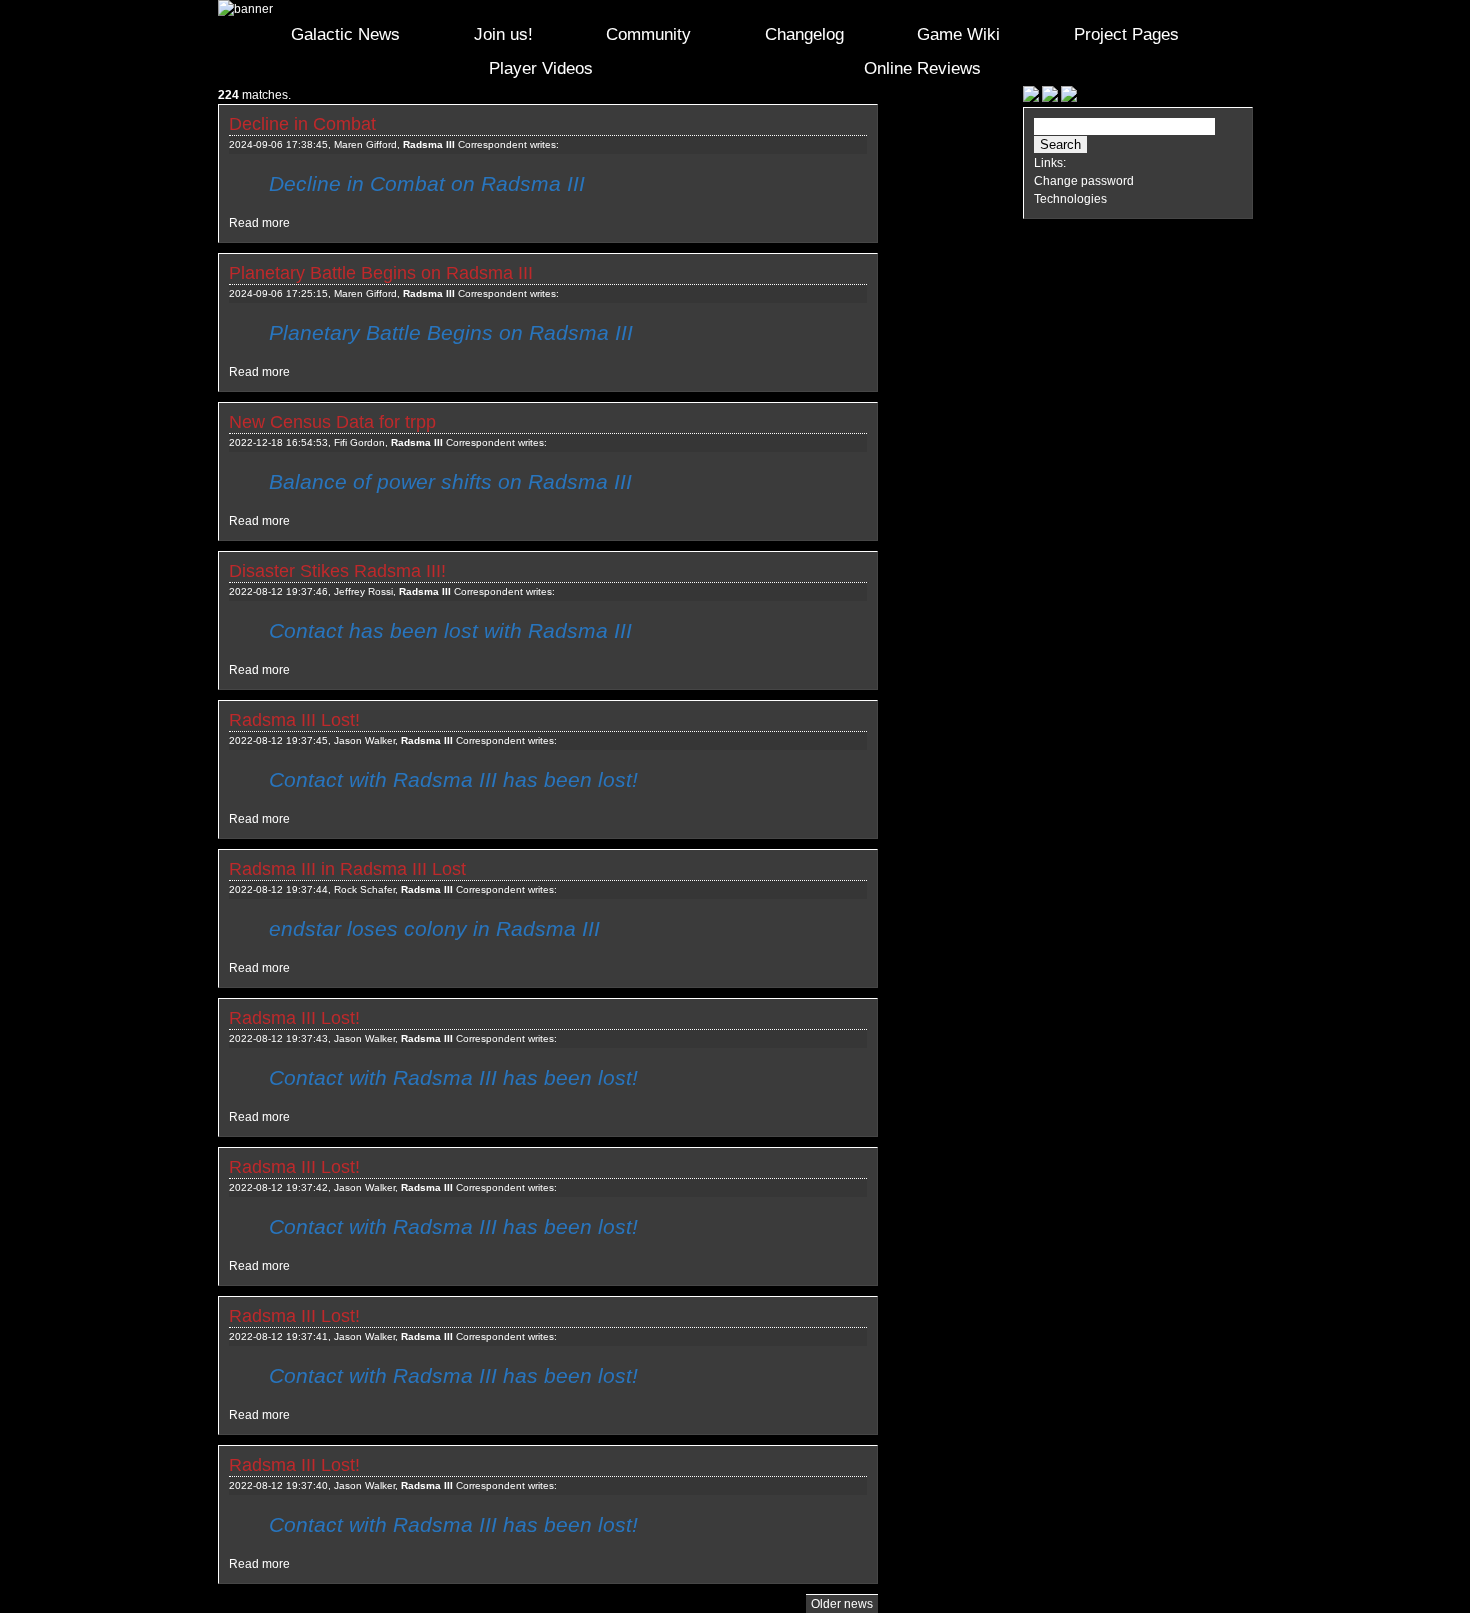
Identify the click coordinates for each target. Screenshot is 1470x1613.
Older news (842, 1604)
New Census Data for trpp (332, 422)
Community (648, 34)
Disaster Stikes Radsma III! (337, 571)
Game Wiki (958, 34)
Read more (259, 223)
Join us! (503, 34)
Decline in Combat (302, 124)
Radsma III (429, 144)
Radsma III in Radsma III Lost (347, 869)
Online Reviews (922, 68)
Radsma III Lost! (294, 720)
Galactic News (345, 34)
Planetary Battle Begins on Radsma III (381, 273)
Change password (1084, 181)
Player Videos (541, 68)
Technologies (1070, 199)
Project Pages (1126, 34)
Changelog (804, 34)
